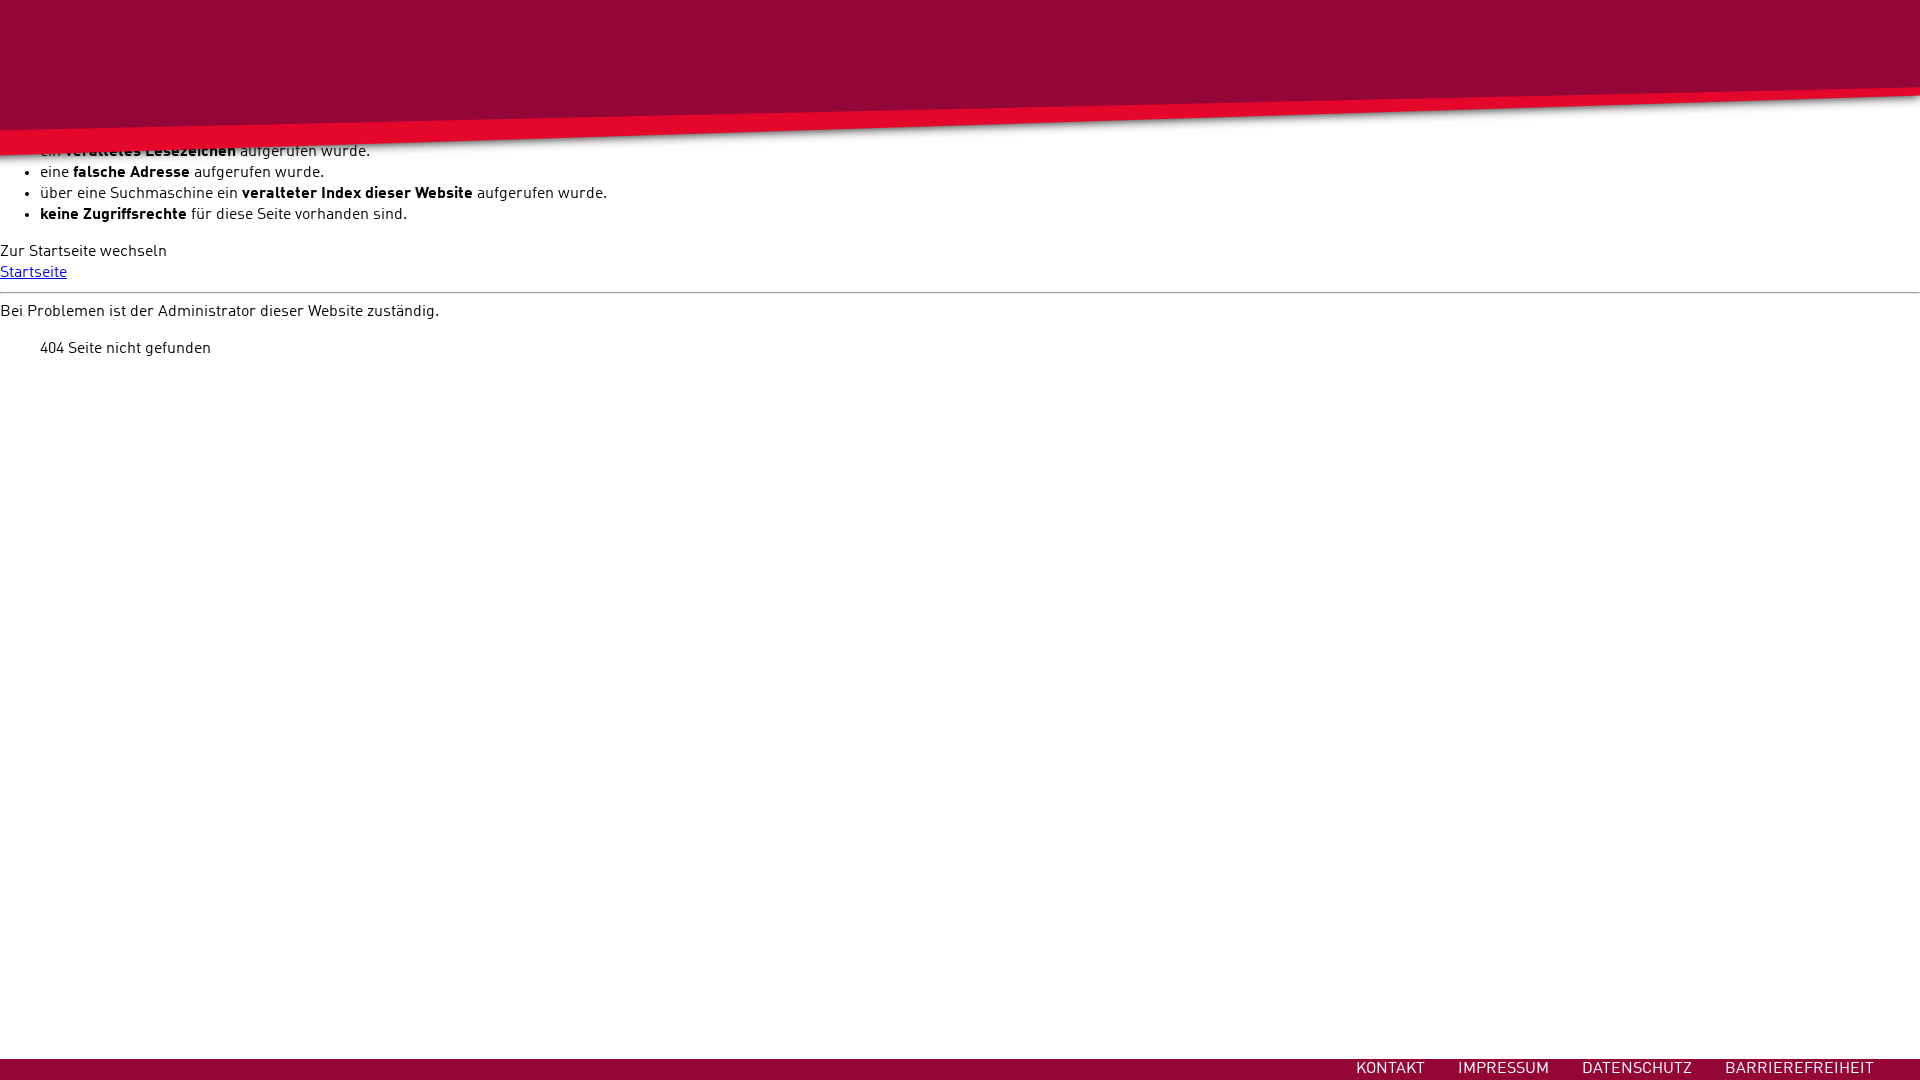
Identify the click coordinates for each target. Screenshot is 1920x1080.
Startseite (33, 273)
